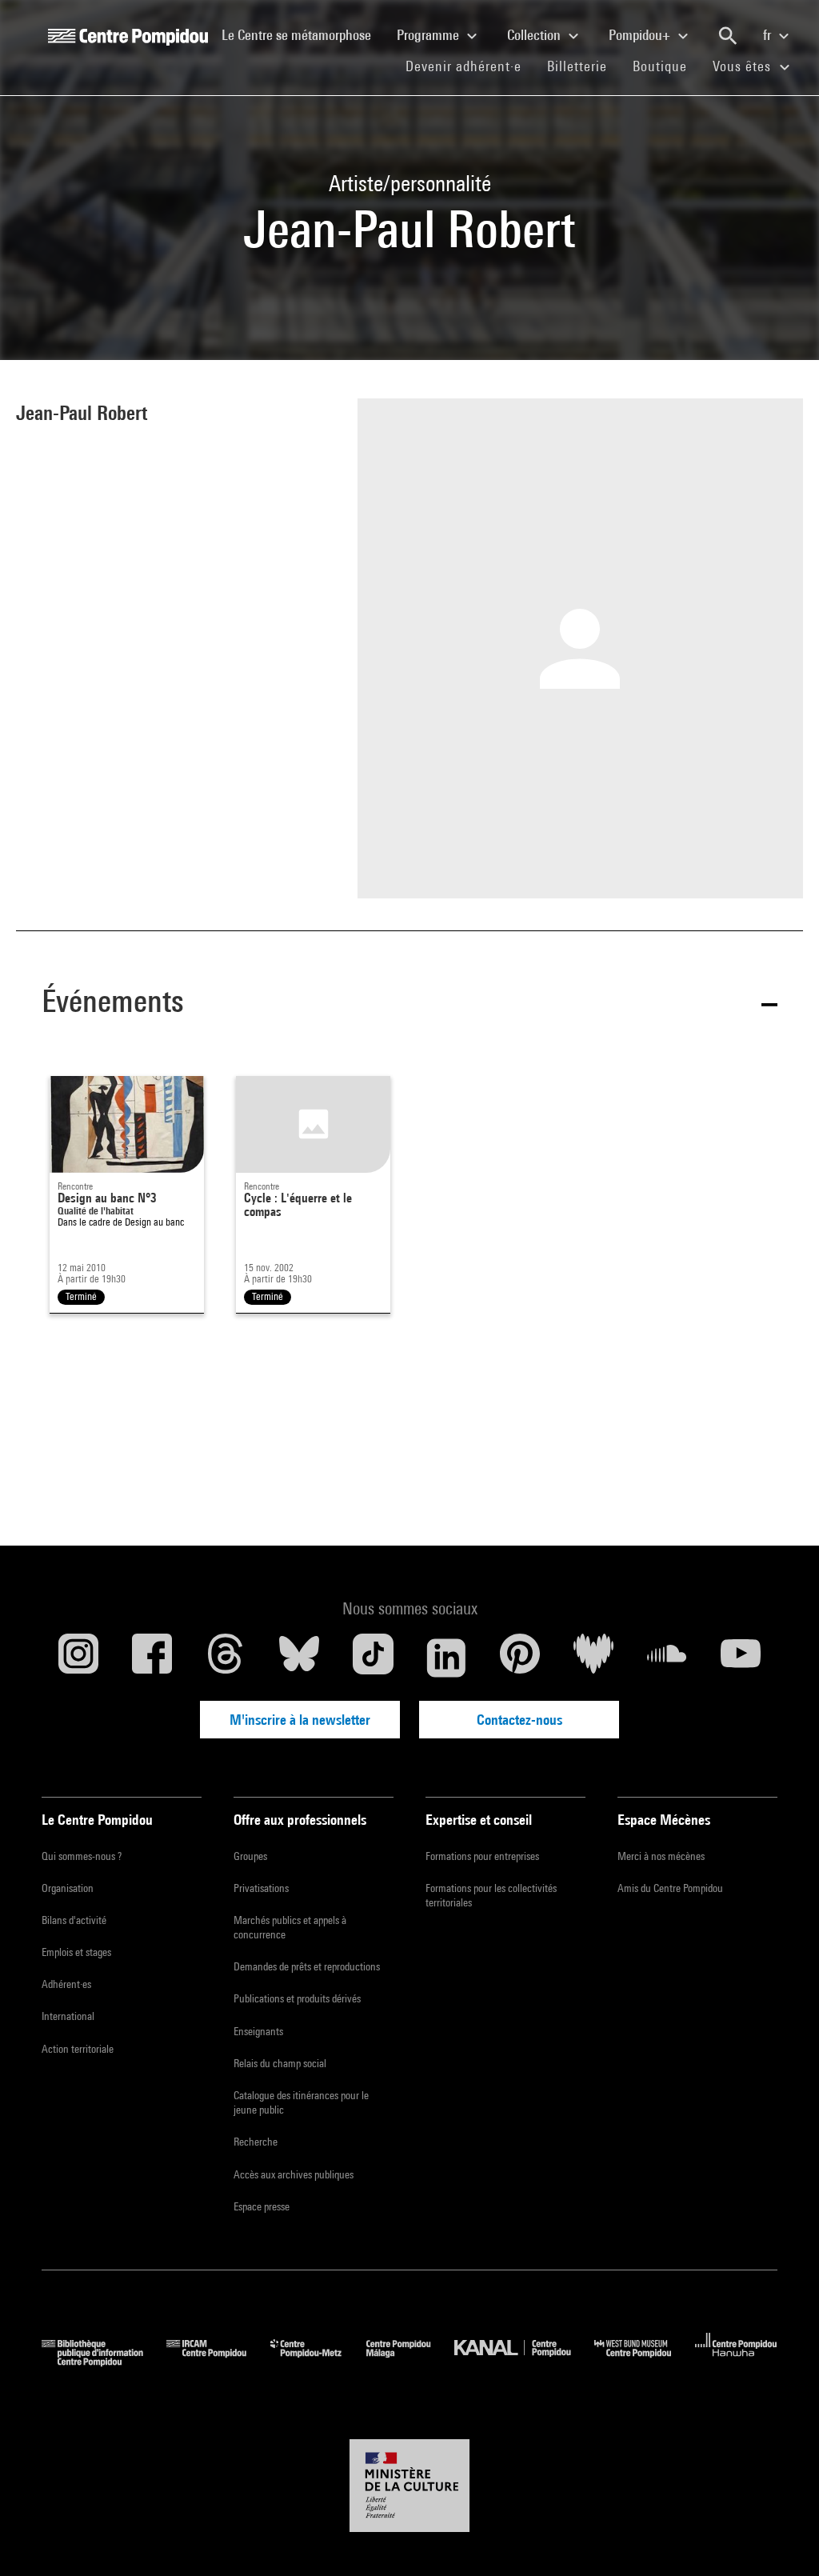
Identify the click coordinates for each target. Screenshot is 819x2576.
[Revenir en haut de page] (781, 2538)
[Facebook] (152, 1658)
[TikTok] (373, 1658)
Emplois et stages (76, 1952)
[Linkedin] (446, 1658)
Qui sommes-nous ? (82, 1856)
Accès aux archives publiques (294, 2174)
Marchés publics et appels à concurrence (290, 1927)
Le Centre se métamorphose (303, 34)
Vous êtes (744, 66)
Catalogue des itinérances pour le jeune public (301, 2102)
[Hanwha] (736, 2361)
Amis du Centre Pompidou (670, 1888)
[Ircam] (218, 2361)
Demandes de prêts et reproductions (307, 1966)
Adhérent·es (66, 1984)
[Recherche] (728, 36)
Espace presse (262, 2206)
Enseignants (258, 2031)
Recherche (256, 2142)
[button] (409, 1004)
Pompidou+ (641, 35)
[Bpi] (104, 2361)
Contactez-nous (519, 1720)
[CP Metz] (318, 2361)
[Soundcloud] (667, 1658)
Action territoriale (78, 2049)
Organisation (68, 1888)
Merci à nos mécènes (661, 1856)
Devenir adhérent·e (470, 66)
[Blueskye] (299, 1658)
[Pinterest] (520, 1658)
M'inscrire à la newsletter (300, 1720)
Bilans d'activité (74, 1920)
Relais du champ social (280, 2063)
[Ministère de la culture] (409, 2486)
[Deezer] (593, 1658)
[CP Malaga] (410, 2361)
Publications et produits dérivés (297, 1998)
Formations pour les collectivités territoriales (491, 1895)
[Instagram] (78, 1658)
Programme (429, 35)
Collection (535, 35)
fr (769, 35)
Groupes (250, 1856)
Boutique (666, 66)
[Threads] (226, 1658)
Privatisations (261, 1888)
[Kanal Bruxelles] (524, 2361)
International (68, 2016)
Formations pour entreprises (482, 1856)
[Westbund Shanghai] (645, 2361)
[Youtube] (741, 1658)
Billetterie (577, 66)
